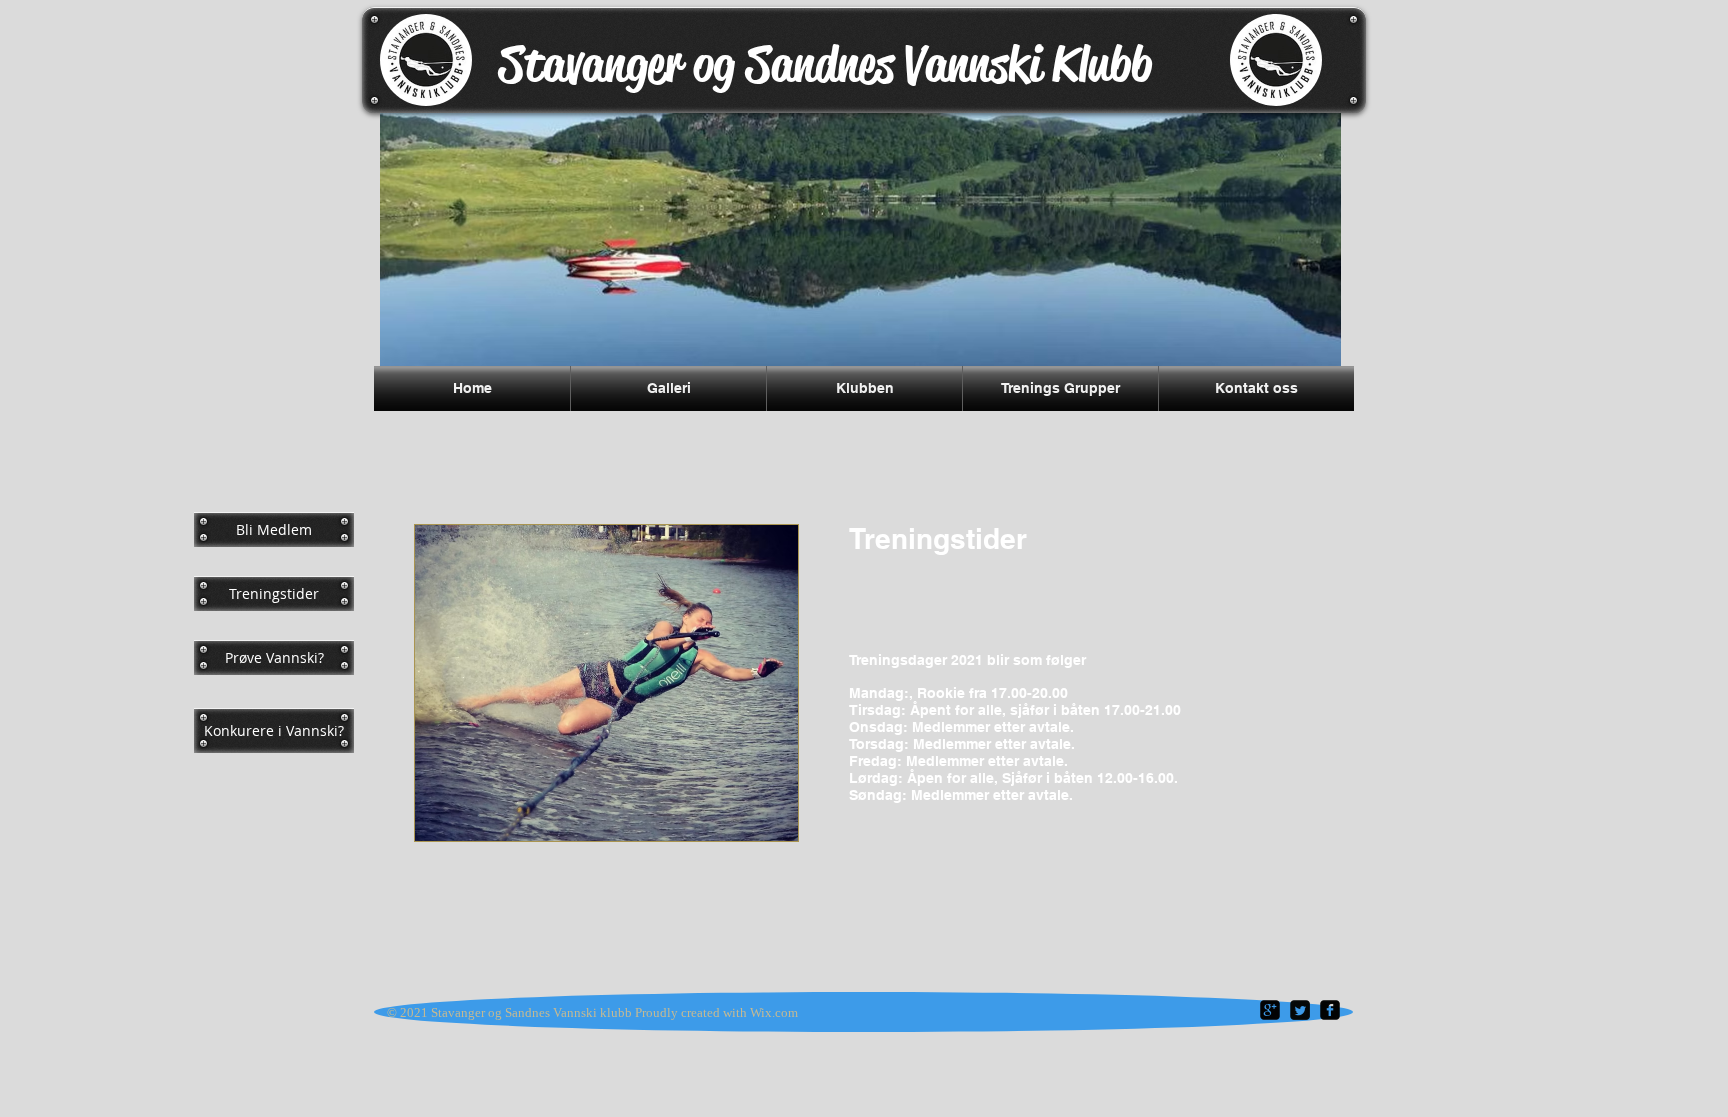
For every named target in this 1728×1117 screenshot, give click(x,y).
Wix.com (774, 1012)
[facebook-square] (1330, 1010)
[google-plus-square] (1270, 1010)
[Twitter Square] (1300, 1010)
